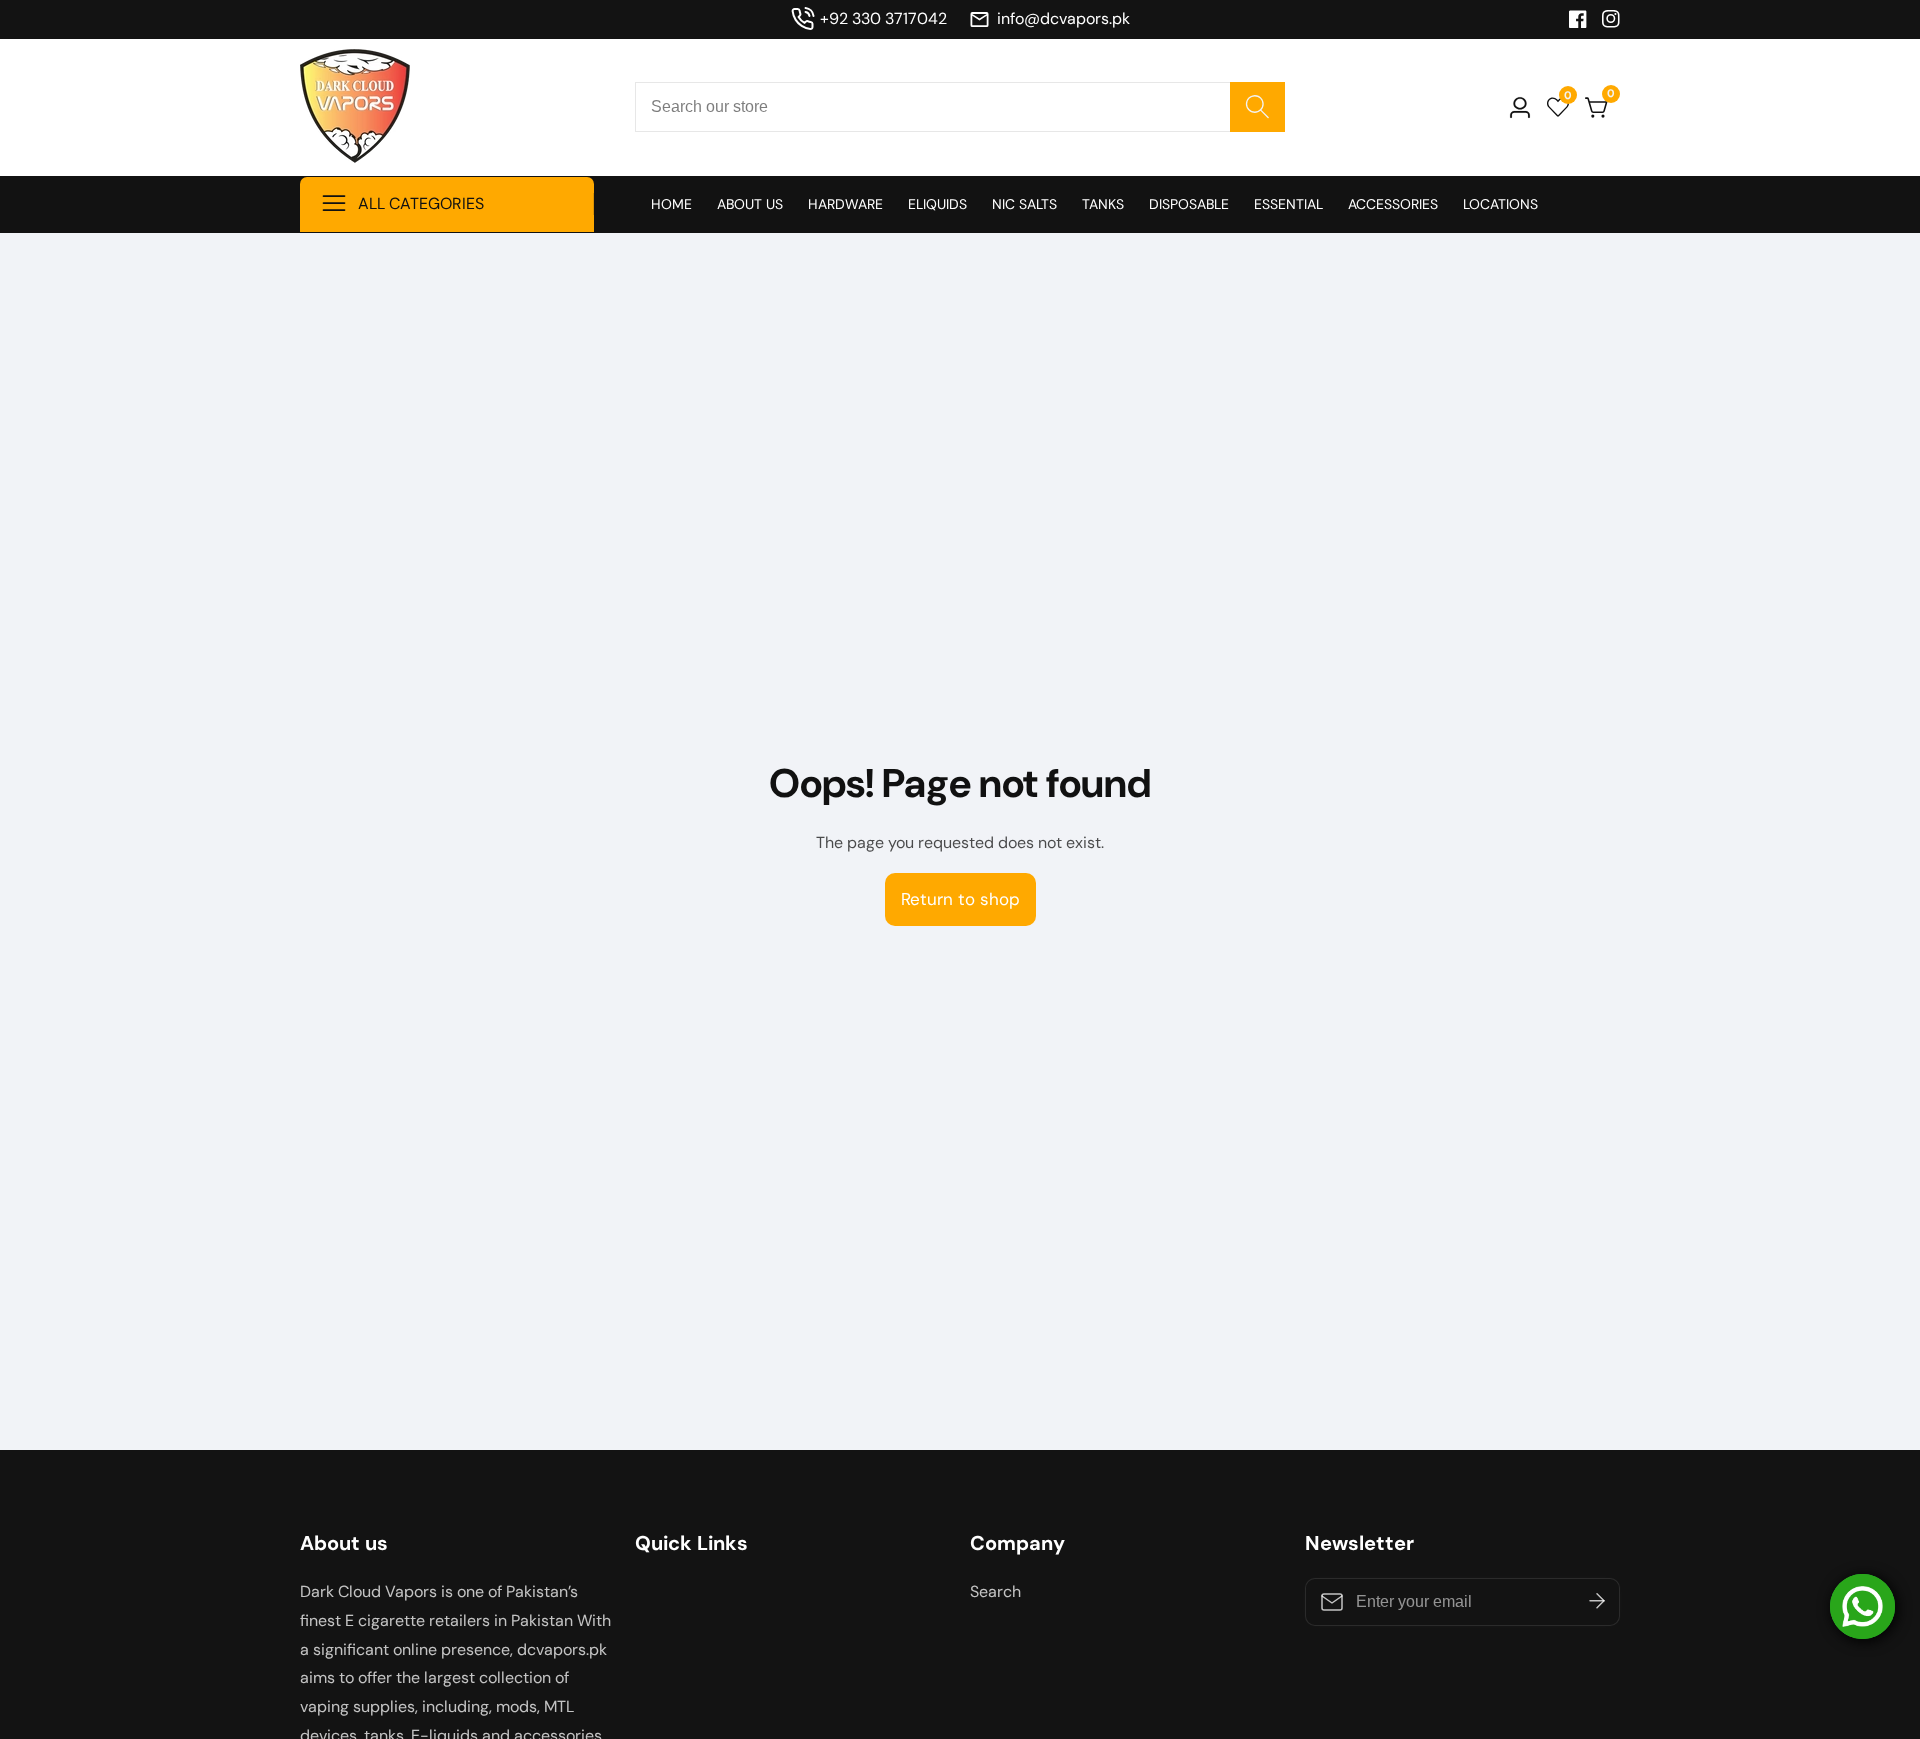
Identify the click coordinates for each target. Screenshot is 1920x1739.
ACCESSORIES (1393, 204)
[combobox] (960, 107)
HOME (671, 204)
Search (995, 1591)
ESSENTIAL (1288, 204)
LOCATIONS (1500, 204)
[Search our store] (1257, 107)
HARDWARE (845, 204)
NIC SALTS (1024, 204)
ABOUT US (750, 204)
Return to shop (960, 899)
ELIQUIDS (937, 204)
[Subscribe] (1597, 1602)
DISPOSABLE (1189, 204)
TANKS (1103, 204)
